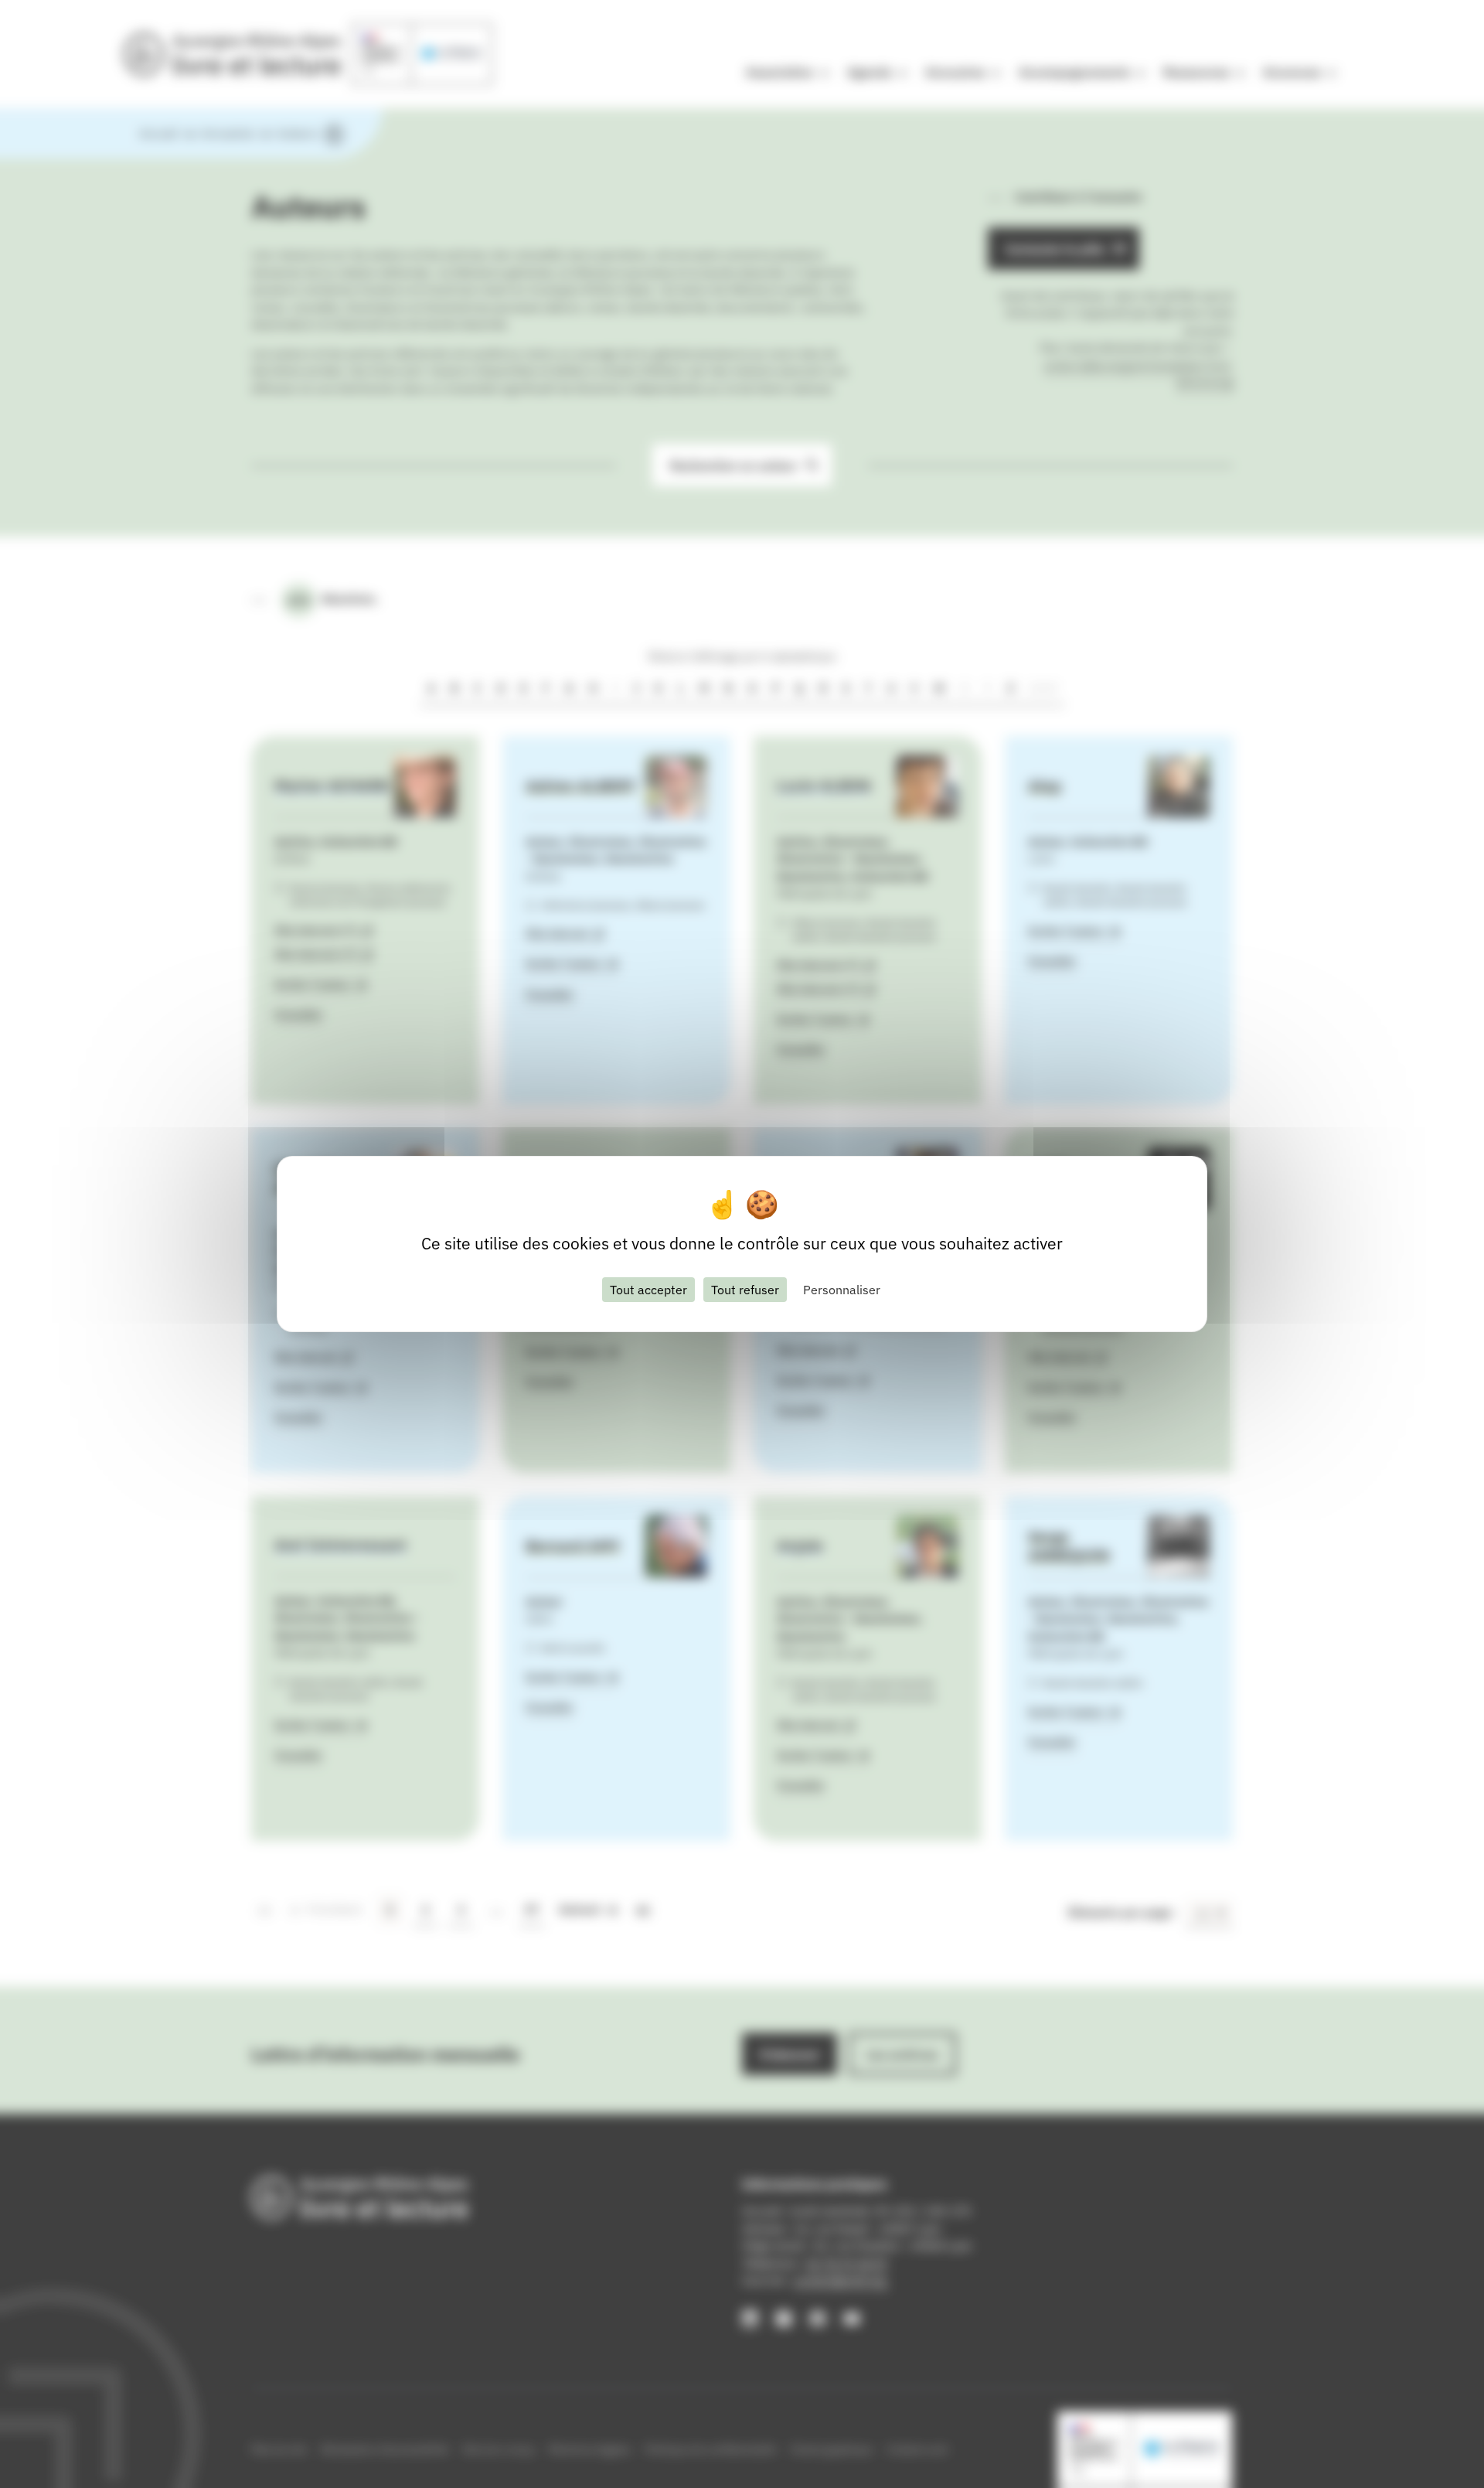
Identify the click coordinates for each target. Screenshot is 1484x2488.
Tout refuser (745, 1290)
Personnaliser (842, 1290)
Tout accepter (648, 1290)
